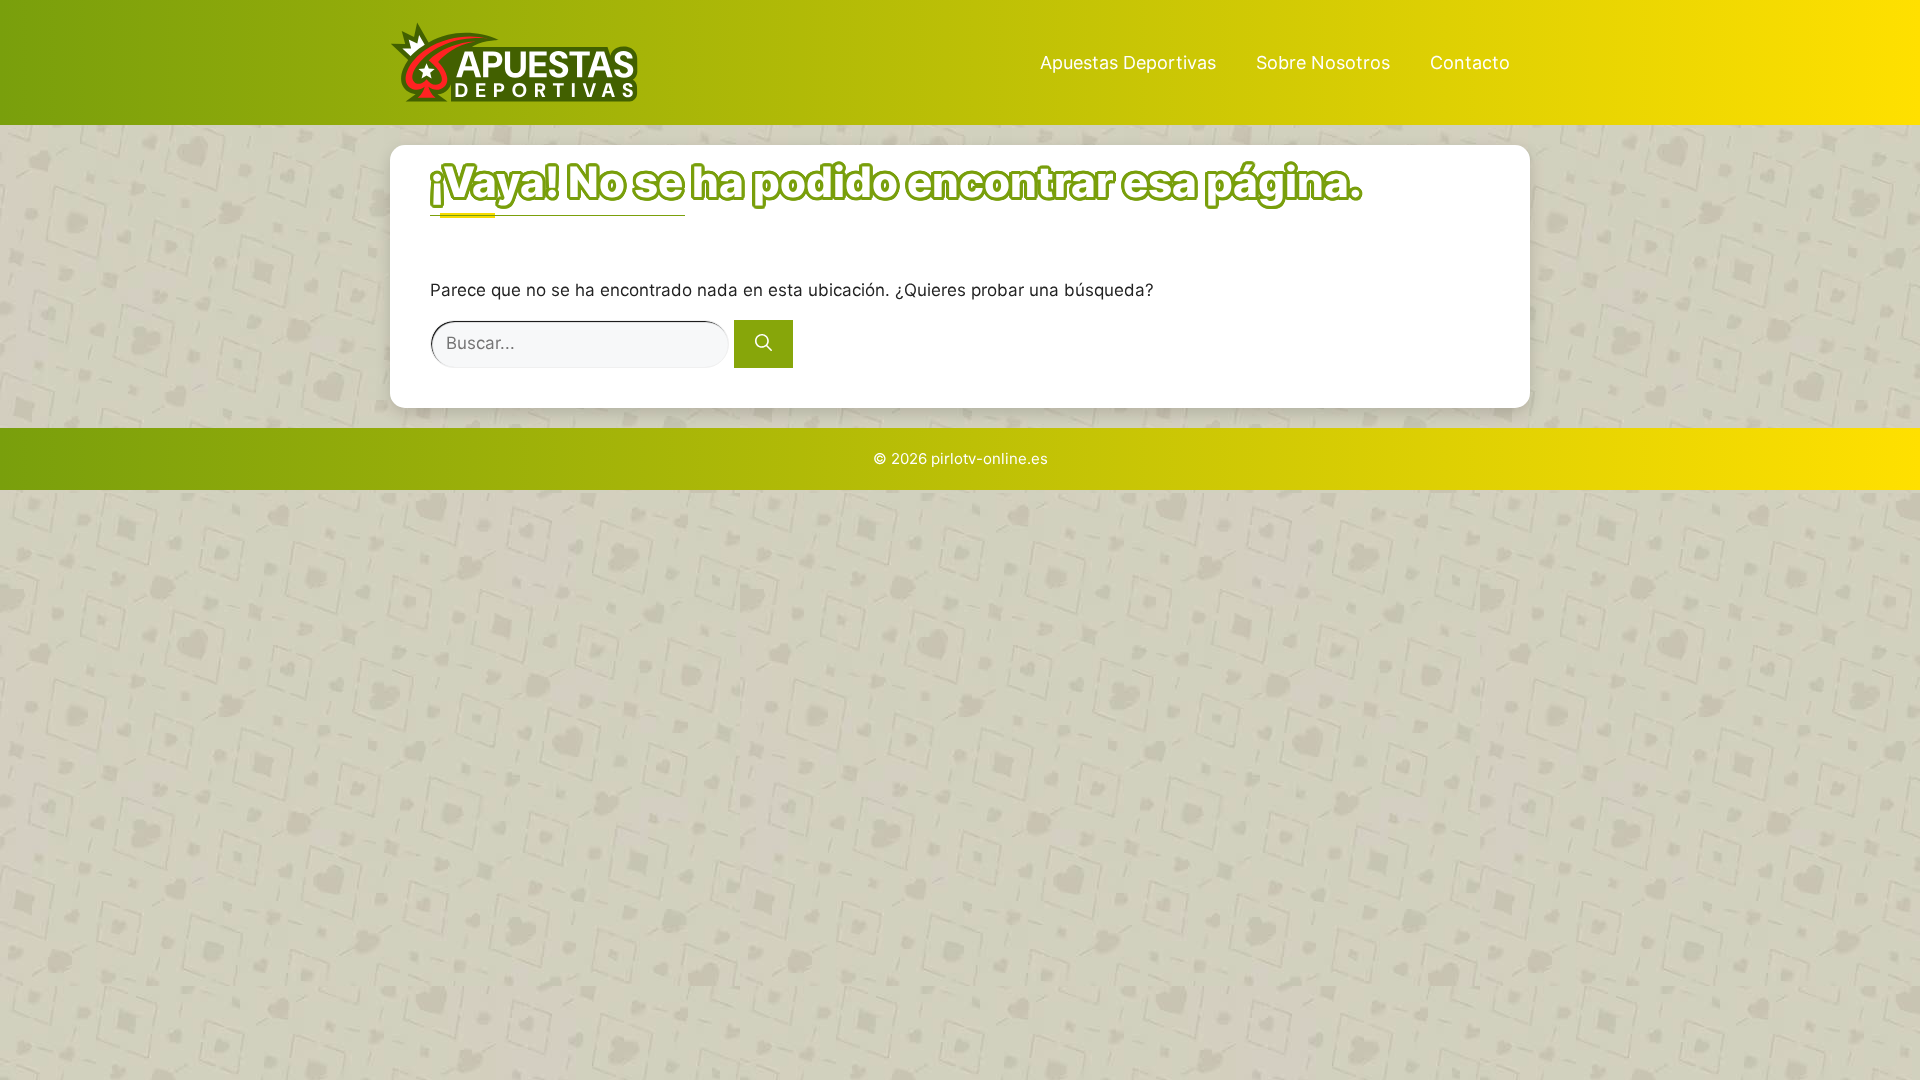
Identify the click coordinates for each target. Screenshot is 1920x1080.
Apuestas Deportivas (1128, 62)
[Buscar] (763, 344)
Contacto (1470, 62)
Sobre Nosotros (1323, 62)
